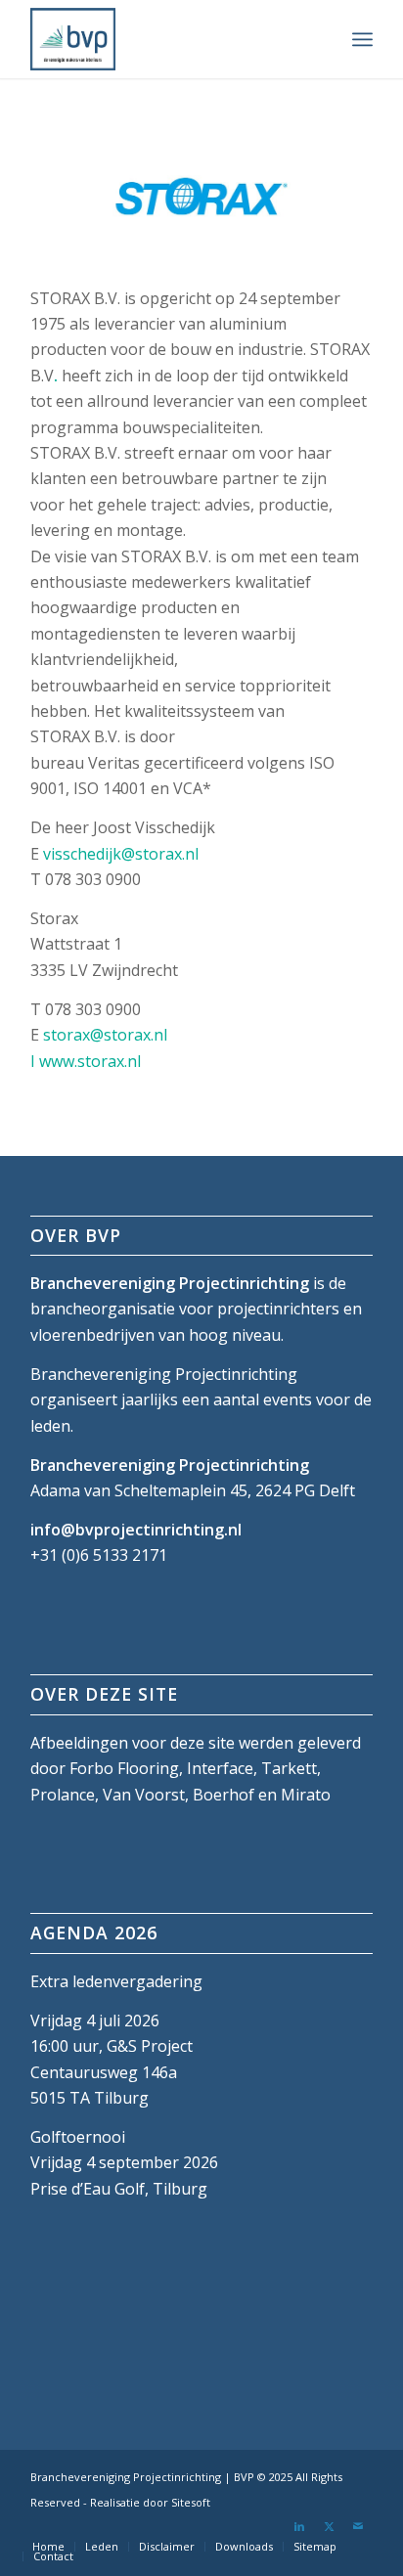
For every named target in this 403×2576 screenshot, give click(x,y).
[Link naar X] (329, 2526)
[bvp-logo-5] (167, 39)
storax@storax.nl (105, 1035)
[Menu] (362, 39)
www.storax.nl (90, 1061)
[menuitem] (362, 39)
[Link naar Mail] (358, 2526)
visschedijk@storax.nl (121, 854)
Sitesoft (191, 2502)
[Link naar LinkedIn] (299, 2526)
